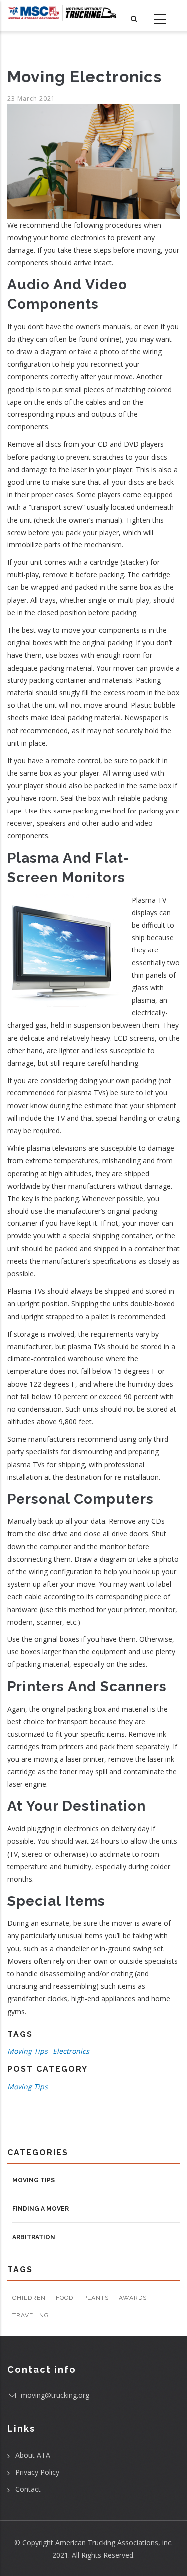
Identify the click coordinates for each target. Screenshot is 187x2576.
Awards (133, 2298)
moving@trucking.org (54, 2395)
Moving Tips (28, 2051)
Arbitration (34, 2237)
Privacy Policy (37, 2472)
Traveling (31, 2315)
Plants (96, 2298)
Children (29, 2298)
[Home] (62, 13)
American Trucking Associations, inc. (114, 2542)
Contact (28, 2489)
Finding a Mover (41, 2209)
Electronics (71, 2051)
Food (65, 2298)
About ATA (33, 2455)
